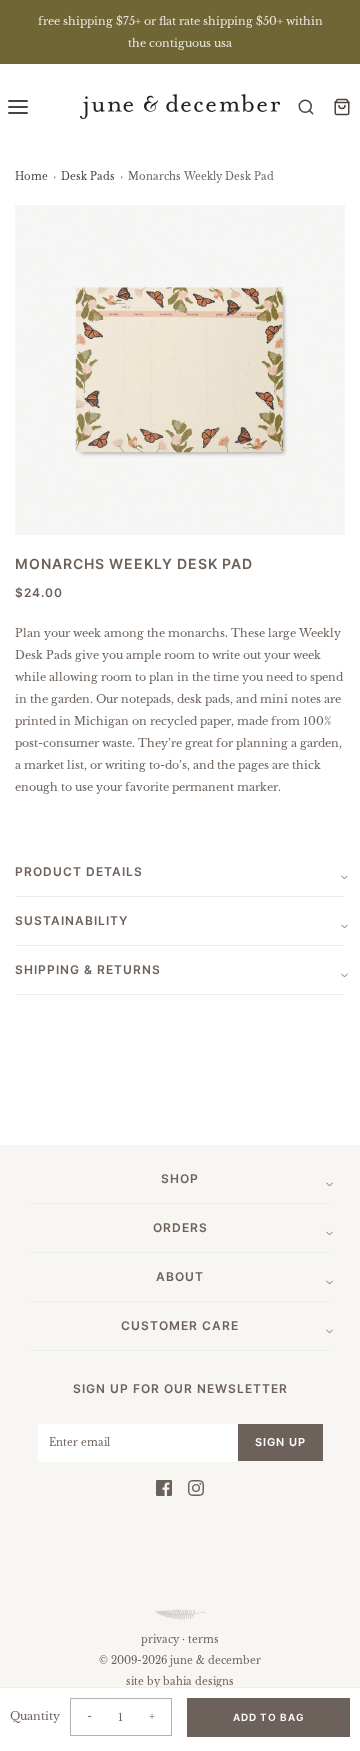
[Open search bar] (306, 106)
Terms (203, 1639)
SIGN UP (280, 1442)
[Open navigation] (18, 106)
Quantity (35, 1716)
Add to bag (269, 1717)
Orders (180, 1227)
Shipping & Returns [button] (88, 969)
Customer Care (180, 1325)
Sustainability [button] (71, 920)
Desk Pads (88, 176)
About (180, 1276)
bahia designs (198, 1681)
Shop (180, 1178)
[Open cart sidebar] (342, 106)
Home (31, 176)
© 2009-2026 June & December (180, 1660)
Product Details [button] (79, 871)
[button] (180, 370)
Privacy (160, 1639)
